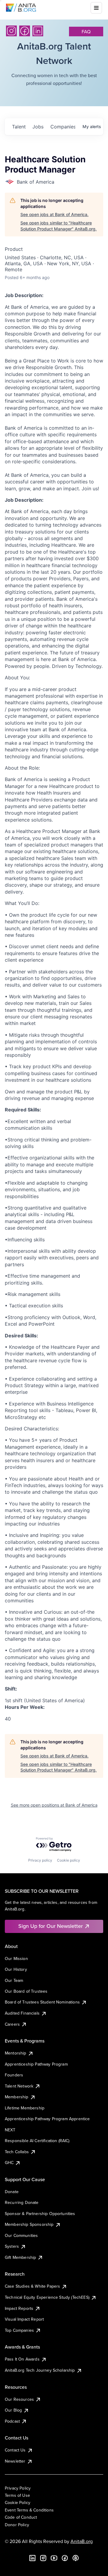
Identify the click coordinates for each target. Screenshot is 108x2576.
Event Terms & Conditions (29, 2510)
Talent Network (19, 2086)
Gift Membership (20, 2257)
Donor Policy (17, 2525)
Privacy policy (40, 1860)
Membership (17, 2097)
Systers (12, 2246)
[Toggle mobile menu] (96, 8)
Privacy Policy (18, 2488)
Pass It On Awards (22, 2359)
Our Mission (16, 1958)
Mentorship (16, 2053)
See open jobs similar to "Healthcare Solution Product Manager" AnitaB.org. (58, 226)
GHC (9, 2163)
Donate (12, 2192)
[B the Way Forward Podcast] (76, 2558)
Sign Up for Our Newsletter (51, 1926)
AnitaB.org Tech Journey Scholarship (40, 2370)
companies (63, 127)
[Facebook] (25, 31)
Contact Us (15, 2450)
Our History (16, 1969)
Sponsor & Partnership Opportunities (40, 2214)
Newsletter (15, 2461)
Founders (14, 2075)
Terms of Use (17, 2495)
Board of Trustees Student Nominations (42, 2002)
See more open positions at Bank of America (54, 1805)
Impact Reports (19, 2308)
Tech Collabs (17, 2152)
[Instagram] (11, 31)
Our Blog (13, 2410)
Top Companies (19, 2330)
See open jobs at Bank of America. (54, 214)
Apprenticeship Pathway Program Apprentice (47, 2119)
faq (86, 32)
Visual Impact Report (24, 2319)
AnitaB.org (82, 2541)
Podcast (12, 2421)
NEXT (10, 2130)
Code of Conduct (21, 2517)
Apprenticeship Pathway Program (36, 2064)
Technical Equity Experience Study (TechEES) (47, 2297)
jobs (38, 127)
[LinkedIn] (38, 31)
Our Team (14, 1980)
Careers (12, 2024)
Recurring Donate (22, 2202)
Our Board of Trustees (26, 1991)
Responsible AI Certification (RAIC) (37, 2141)
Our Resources (19, 2399)
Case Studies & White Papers (32, 2286)
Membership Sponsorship (29, 2224)
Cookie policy (69, 1860)
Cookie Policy (18, 2502)
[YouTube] (54, 2558)
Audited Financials (22, 2013)
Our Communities (21, 2235)
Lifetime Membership (25, 2108)
